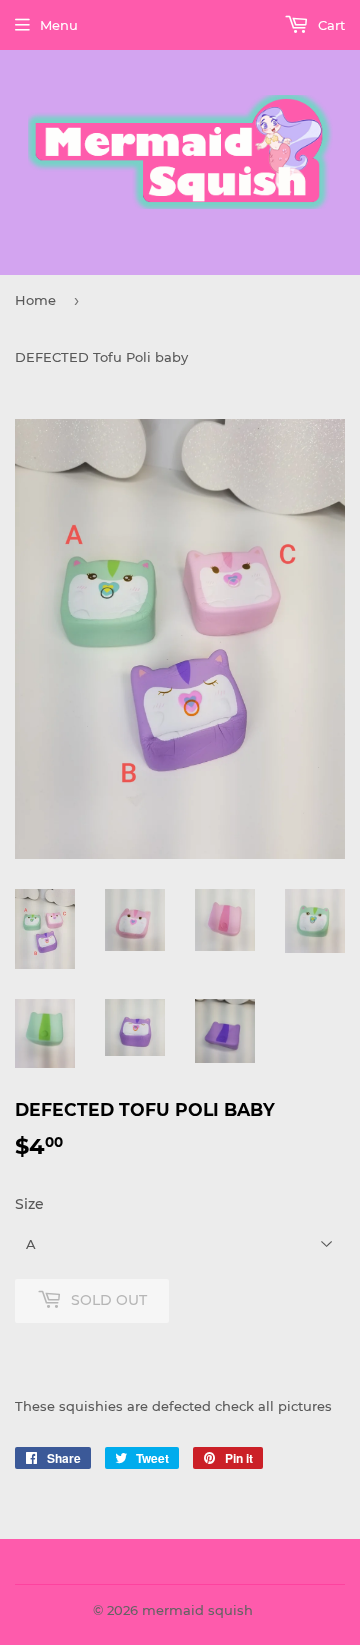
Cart (329, 25)
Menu (59, 25)
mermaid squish (197, 1610)
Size (29, 1204)
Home (35, 300)
